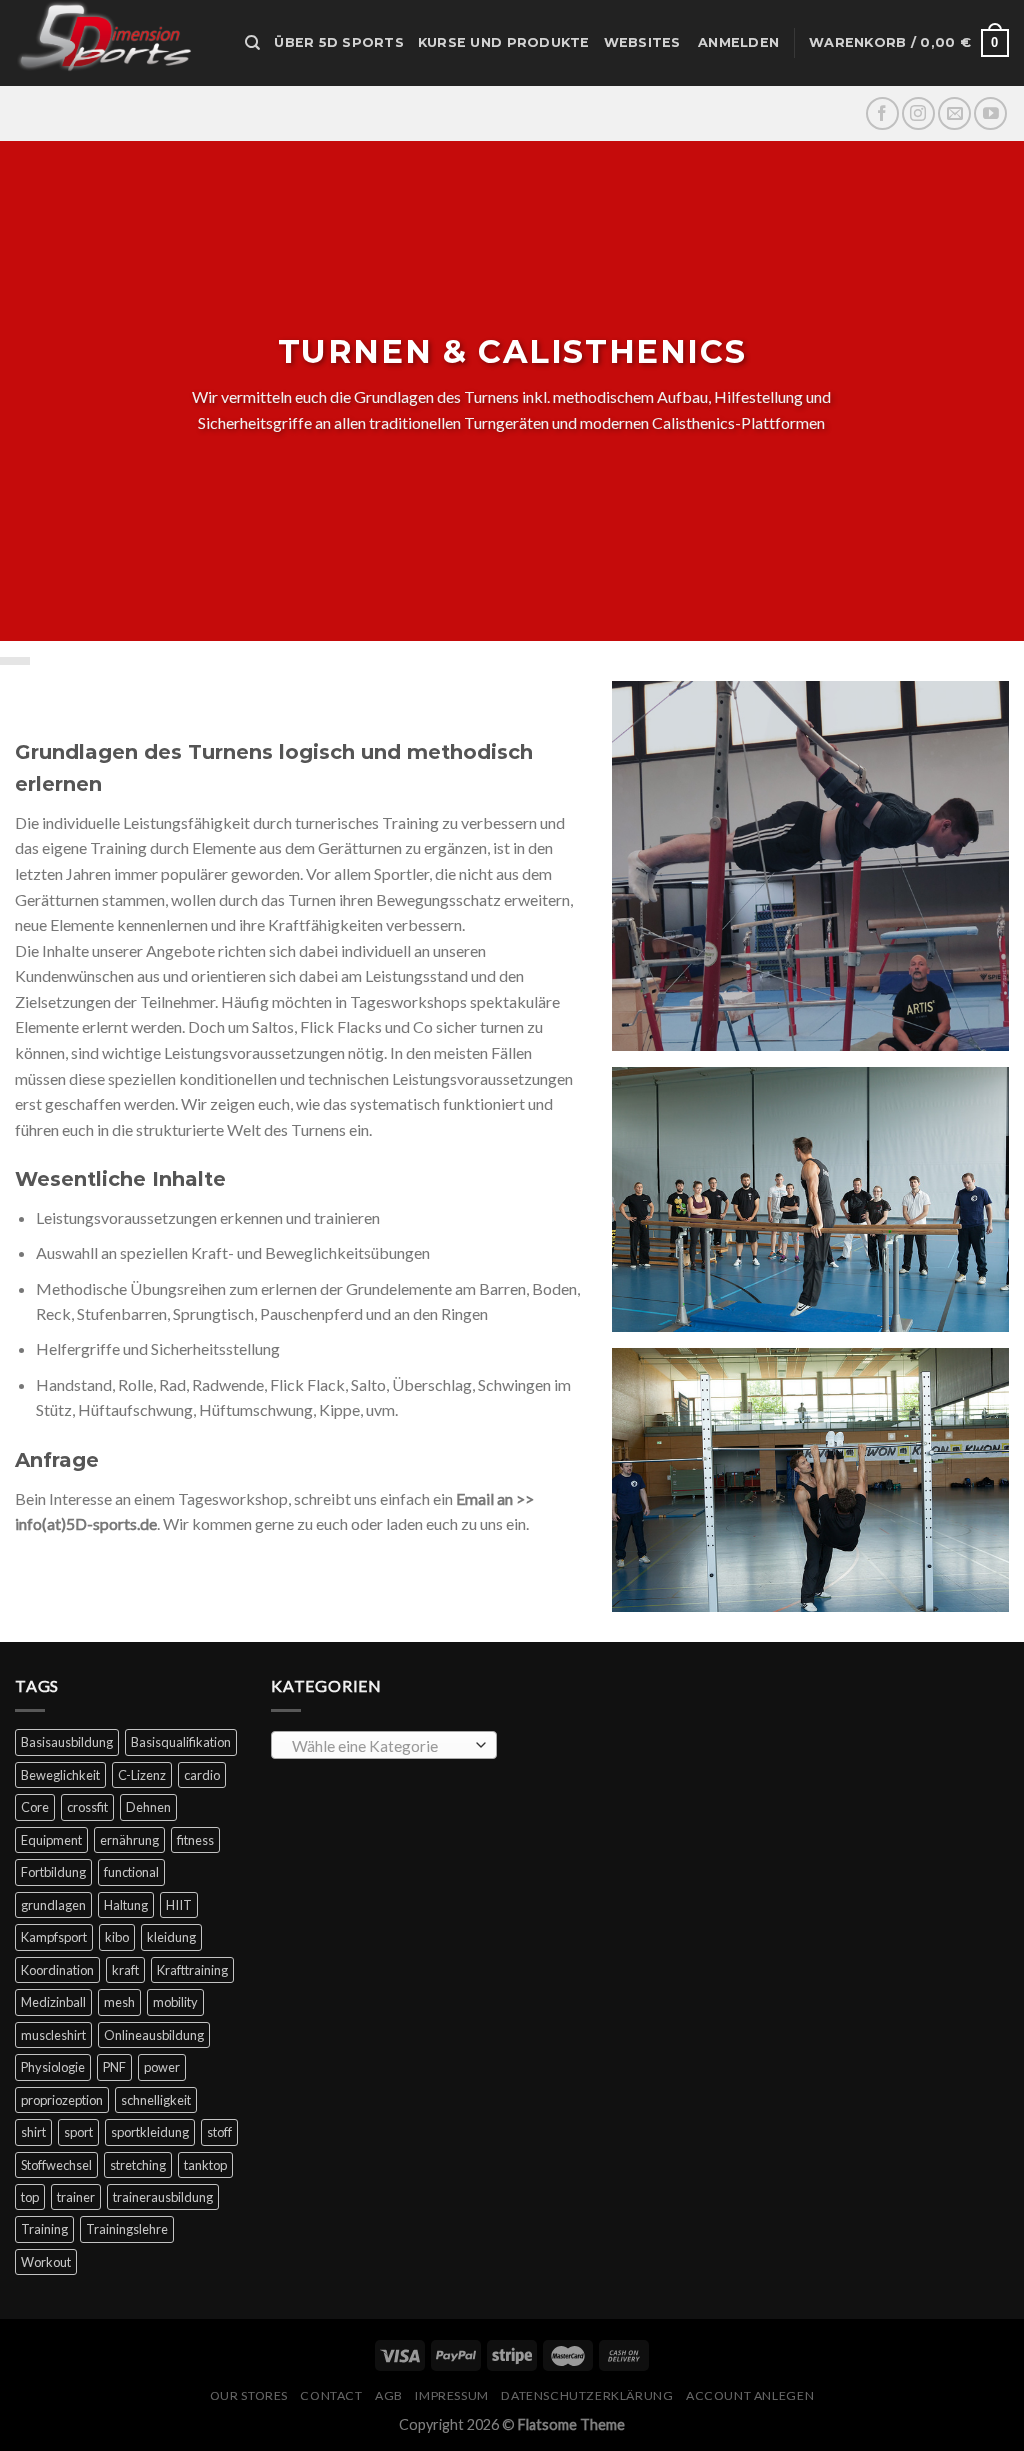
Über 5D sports (339, 42)
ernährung (129, 1840)
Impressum (452, 2395)
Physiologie (53, 2067)
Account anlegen (750, 2395)
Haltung (126, 1905)
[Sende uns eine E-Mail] (954, 113)
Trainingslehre (127, 2229)
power (162, 2067)
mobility (175, 2002)
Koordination (57, 1970)
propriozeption (62, 2100)
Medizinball (53, 2002)
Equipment (51, 1840)
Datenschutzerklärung (587, 2395)
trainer (76, 2197)
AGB (389, 2395)
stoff (219, 2132)
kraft (125, 1970)
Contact (331, 2395)
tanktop (205, 2165)
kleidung (171, 1937)
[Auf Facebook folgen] (882, 113)
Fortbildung (53, 1872)
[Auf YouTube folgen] (990, 113)
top (30, 2197)
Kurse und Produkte (504, 42)
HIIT (179, 1905)
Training (44, 2229)
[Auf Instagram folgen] (918, 113)
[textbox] (379, 1746)
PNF (114, 2067)
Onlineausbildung (154, 2035)
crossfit (87, 1807)
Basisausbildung (67, 1742)
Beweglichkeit (60, 1775)
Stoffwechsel (56, 2165)
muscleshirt (53, 2035)
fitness (195, 1840)
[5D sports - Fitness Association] (115, 43)
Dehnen (148, 1807)
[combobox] (384, 1745)
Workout (46, 2262)
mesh (119, 2002)
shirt (33, 2132)
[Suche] (252, 43)
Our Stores (249, 2395)
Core (35, 1807)
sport (78, 2132)
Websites (642, 42)
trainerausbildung (163, 2197)
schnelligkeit (156, 2100)
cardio (202, 1775)
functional (131, 1872)
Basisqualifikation (181, 1742)
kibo (117, 1937)
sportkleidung (150, 2132)
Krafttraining (192, 1970)
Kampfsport (54, 1937)
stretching (138, 2165)
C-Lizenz (142, 1775)
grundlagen (53, 1905)
